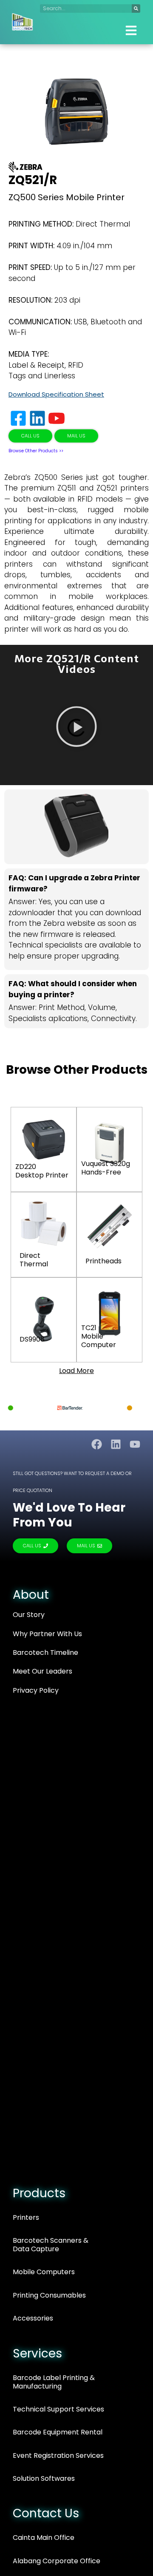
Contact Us (46, 2513)
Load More (76, 1371)
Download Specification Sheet (56, 394)
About (31, 1595)
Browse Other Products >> (36, 451)
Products (39, 2193)
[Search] (136, 9)
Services (37, 2353)
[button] (131, 31)
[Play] (76, 728)
